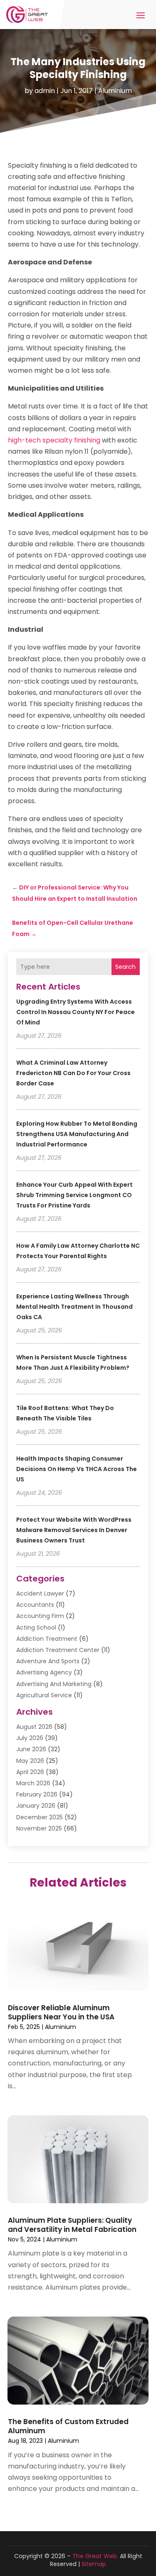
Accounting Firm (40, 1616)
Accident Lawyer (40, 1594)
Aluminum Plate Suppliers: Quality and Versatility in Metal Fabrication (72, 2225)
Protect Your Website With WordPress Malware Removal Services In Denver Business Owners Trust (74, 1530)
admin (45, 91)
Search (125, 967)
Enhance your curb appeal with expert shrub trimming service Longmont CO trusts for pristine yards (74, 1195)
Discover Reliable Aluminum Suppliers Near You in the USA (61, 2012)
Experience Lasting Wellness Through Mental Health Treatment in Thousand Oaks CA (74, 1307)
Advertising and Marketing (54, 1684)
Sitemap (94, 2564)
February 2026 (37, 1794)
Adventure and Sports (48, 1661)
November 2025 (39, 1828)
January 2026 (36, 1806)
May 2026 (30, 1761)
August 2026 (34, 1727)
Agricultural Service (44, 1695)
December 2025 (40, 1817)
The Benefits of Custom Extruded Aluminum (68, 2426)
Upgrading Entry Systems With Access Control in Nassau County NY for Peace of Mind (76, 1012)
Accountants (35, 1605)
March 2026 (33, 1783)
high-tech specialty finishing (54, 440)
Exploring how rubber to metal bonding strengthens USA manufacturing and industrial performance (77, 1134)
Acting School (36, 1628)
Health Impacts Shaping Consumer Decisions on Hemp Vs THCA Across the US (77, 1469)
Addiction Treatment (47, 1639)
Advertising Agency (44, 1672)
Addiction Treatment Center (58, 1650)
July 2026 (30, 1738)
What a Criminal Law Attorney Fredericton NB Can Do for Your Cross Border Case (73, 1073)
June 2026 (31, 1749)
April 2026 (30, 1772)
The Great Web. (95, 2556)
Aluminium (115, 91)
